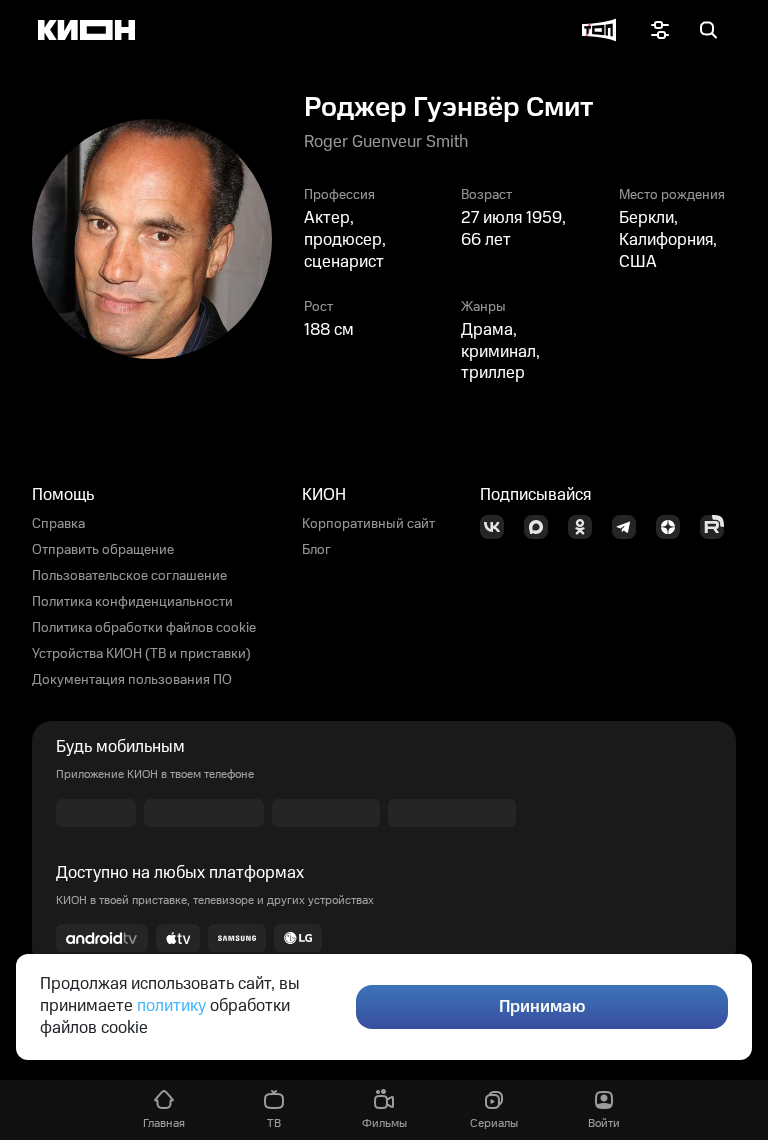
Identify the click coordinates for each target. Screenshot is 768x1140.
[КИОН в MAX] (542, 527)
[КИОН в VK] (498, 527)
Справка (58, 524)
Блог (316, 550)
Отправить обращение (103, 550)
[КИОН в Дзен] (674, 527)
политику (171, 1006)
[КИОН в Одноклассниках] (586, 527)
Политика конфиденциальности (132, 602)
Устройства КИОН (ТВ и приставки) (141, 654)
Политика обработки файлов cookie (144, 628)
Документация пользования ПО (132, 680)
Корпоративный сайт (368, 524)
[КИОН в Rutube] (718, 527)
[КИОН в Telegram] (630, 527)
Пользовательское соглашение (129, 576)
